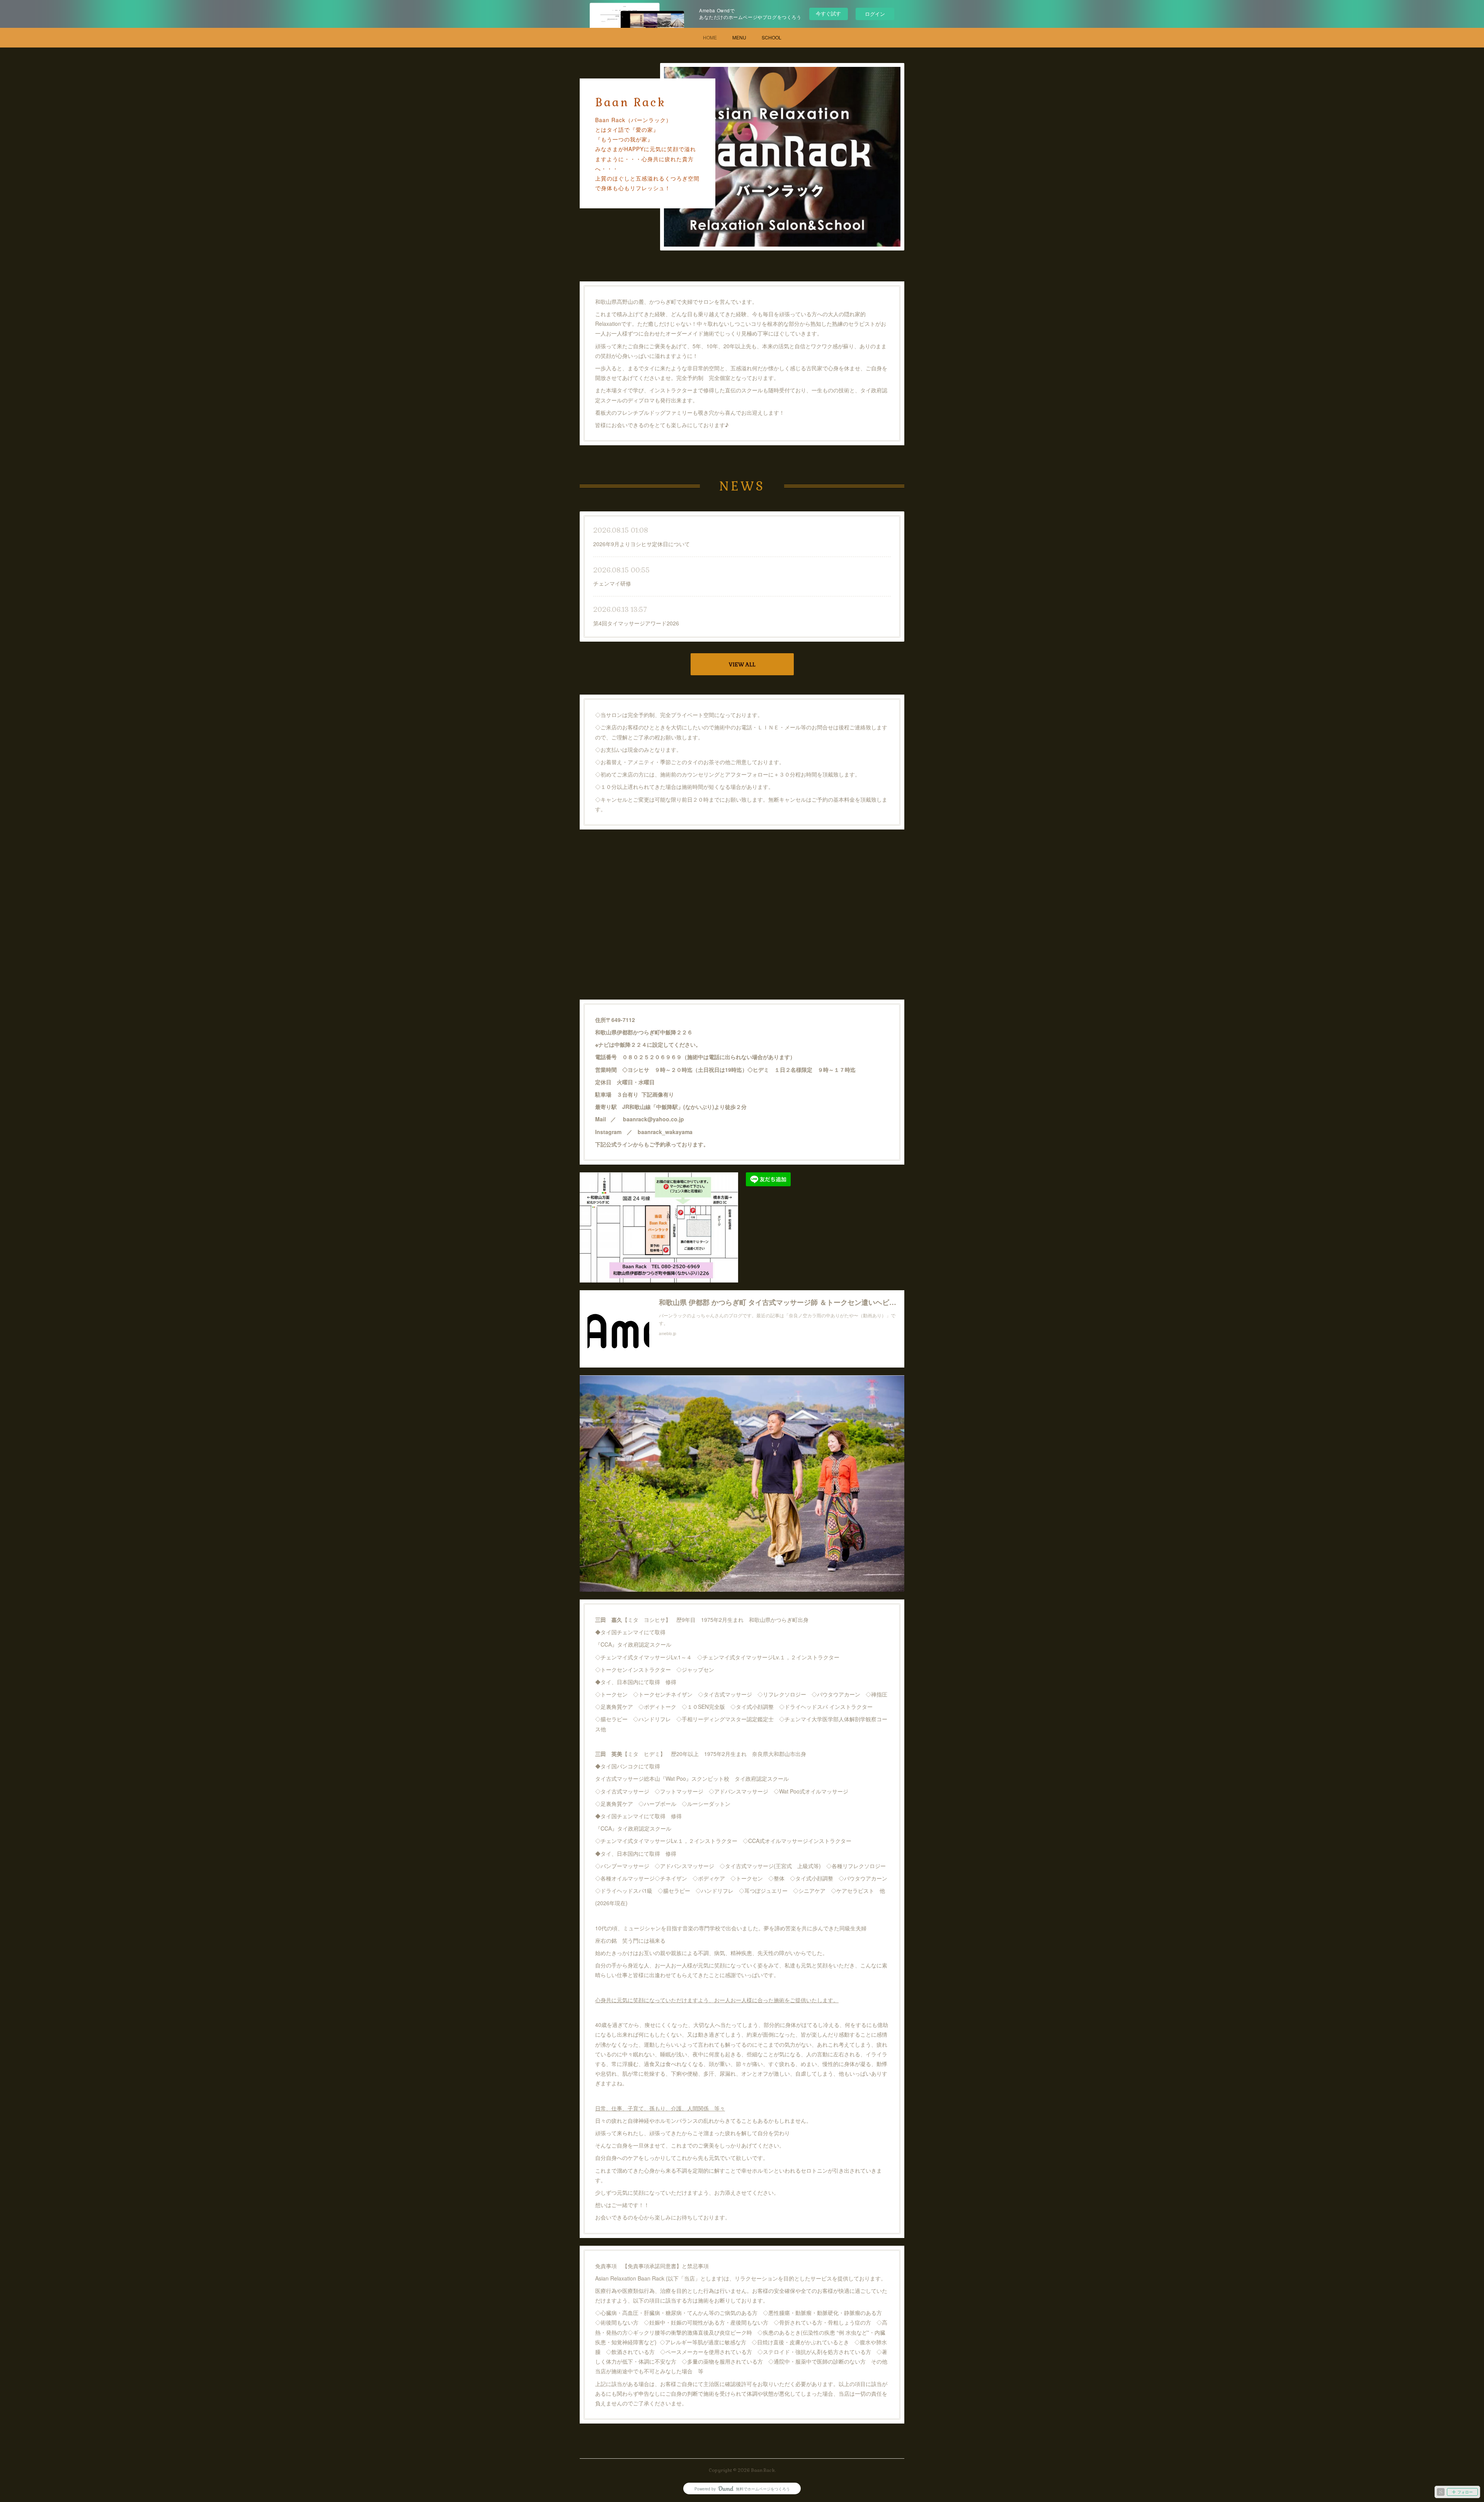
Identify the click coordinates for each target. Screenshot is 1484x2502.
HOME (710, 37)
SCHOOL (772, 37)
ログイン (875, 14)
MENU (739, 37)
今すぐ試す (828, 13)
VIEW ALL (742, 664)
